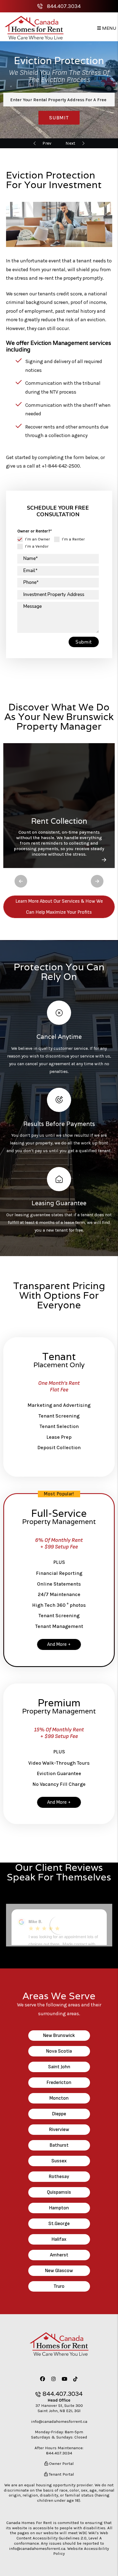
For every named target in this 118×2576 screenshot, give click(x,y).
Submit (59, 118)
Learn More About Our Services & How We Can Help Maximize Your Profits (59, 907)
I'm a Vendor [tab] (37, 546)
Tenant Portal (61, 2474)
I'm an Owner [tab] (37, 539)
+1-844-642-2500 (61, 466)
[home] (34, 28)
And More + (59, 1644)
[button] (21, 881)
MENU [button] (109, 28)
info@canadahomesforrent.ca (59, 2421)
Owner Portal (61, 2464)
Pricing (70, 143)
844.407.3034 (64, 6)
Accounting (47, 143)
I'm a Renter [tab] (73, 539)
